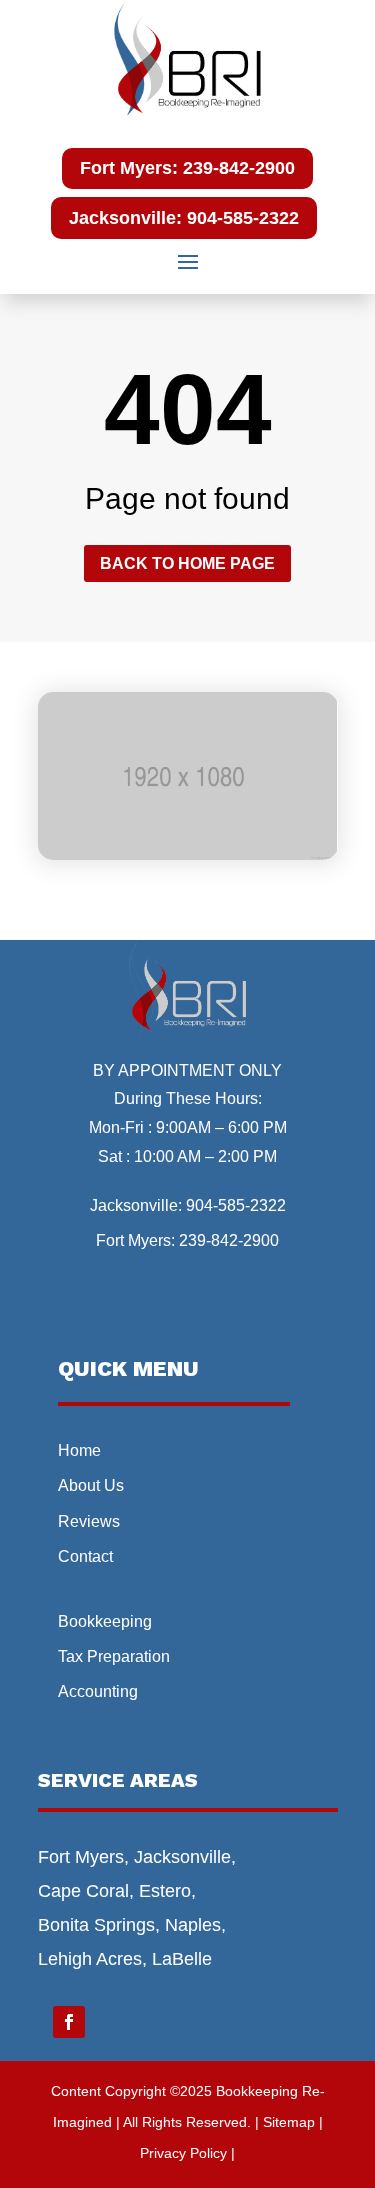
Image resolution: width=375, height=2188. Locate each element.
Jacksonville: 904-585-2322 (184, 218)
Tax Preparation (114, 1656)
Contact (85, 1556)
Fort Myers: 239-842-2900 (187, 168)
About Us (91, 1485)
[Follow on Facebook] (69, 2022)
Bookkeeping (105, 1621)
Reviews (89, 1521)
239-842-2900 (229, 1240)
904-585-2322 (236, 1205)
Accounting (98, 1691)
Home (79, 1450)
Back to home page (187, 563)
